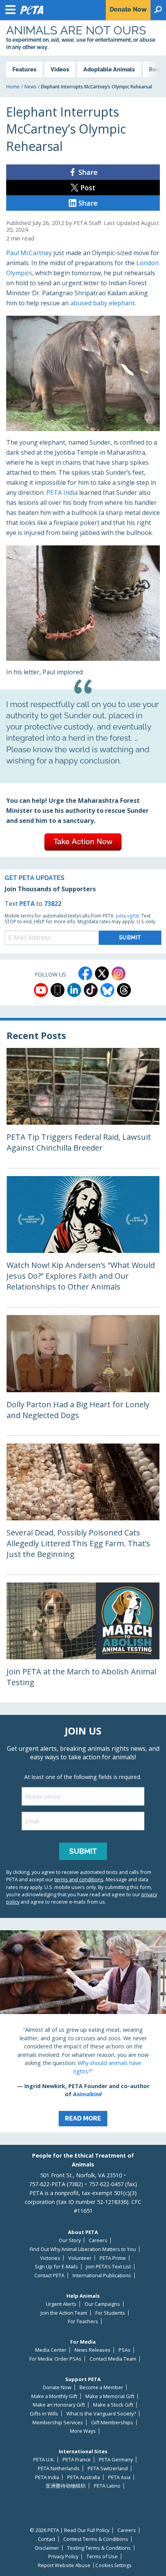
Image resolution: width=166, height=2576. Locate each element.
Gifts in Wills (44, 2414)
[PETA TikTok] (91, 990)
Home (13, 87)
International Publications (102, 2276)
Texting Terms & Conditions (99, 2548)
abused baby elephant (102, 303)
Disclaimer (47, 2548)
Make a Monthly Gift (54, 2396)
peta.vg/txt (127, 916)
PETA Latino (107, 2486)
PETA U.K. (44, 2460)
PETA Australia (84, 2477)
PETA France (77, 2460)
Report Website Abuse (64, 2565)
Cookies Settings (113, 2566)
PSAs (124, 2350)
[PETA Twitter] (102, 973)
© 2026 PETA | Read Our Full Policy (69, 2530)
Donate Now (57, 2387)
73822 (53, 904)
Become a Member (101, 2387)
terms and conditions (79, 1879)
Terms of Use (102, 2557)
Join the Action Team (64, 2313)
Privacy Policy (63, 2557)
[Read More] (83, 2031)
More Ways (83, 2431)
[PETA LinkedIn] (74, 990)
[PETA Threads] (124, 990)
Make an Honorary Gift (59, 2405)
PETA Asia (119, 2477)
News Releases (92, 2350)
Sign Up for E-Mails (56, 2267)
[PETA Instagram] (119, 973)
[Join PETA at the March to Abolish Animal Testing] (83, 1643)
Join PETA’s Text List (108, 2267)
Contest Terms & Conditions (96, 2539)
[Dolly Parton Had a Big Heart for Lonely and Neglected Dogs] (83, 1375)
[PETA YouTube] (41, 990)
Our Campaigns (102, 2304)
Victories (50, 2258)
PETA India (62, 493)
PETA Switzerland (108, 2469)
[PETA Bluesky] (107, 990)
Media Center (51, 2350)
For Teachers (83, 2321)
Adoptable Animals (109, 69)
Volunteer (80, 2258)
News (30, 87)
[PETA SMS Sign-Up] (58, 990)
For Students (110, 2313)
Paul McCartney (29, 253)
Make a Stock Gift (113, 2405)
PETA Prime (113, 2258)
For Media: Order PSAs (55, 2359)
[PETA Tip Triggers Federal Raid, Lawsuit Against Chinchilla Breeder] (83, 1108)
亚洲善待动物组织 (66, 2486)
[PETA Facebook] (85, 973)
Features (24, 69)
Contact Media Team (113, 2359)
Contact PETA (49, 2276)
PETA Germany (116, 2460)
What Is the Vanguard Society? (101, 2414)
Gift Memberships (112, 2423)
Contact (47, 2539)
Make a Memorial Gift (110, 2396)
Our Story (70, 2240)
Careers (98, 2240)
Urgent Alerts (61, 2304)
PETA (27, 904)
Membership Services (58, 2423)
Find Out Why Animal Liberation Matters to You (83, 2249)
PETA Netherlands (59, 2469)
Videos (60, 69)
